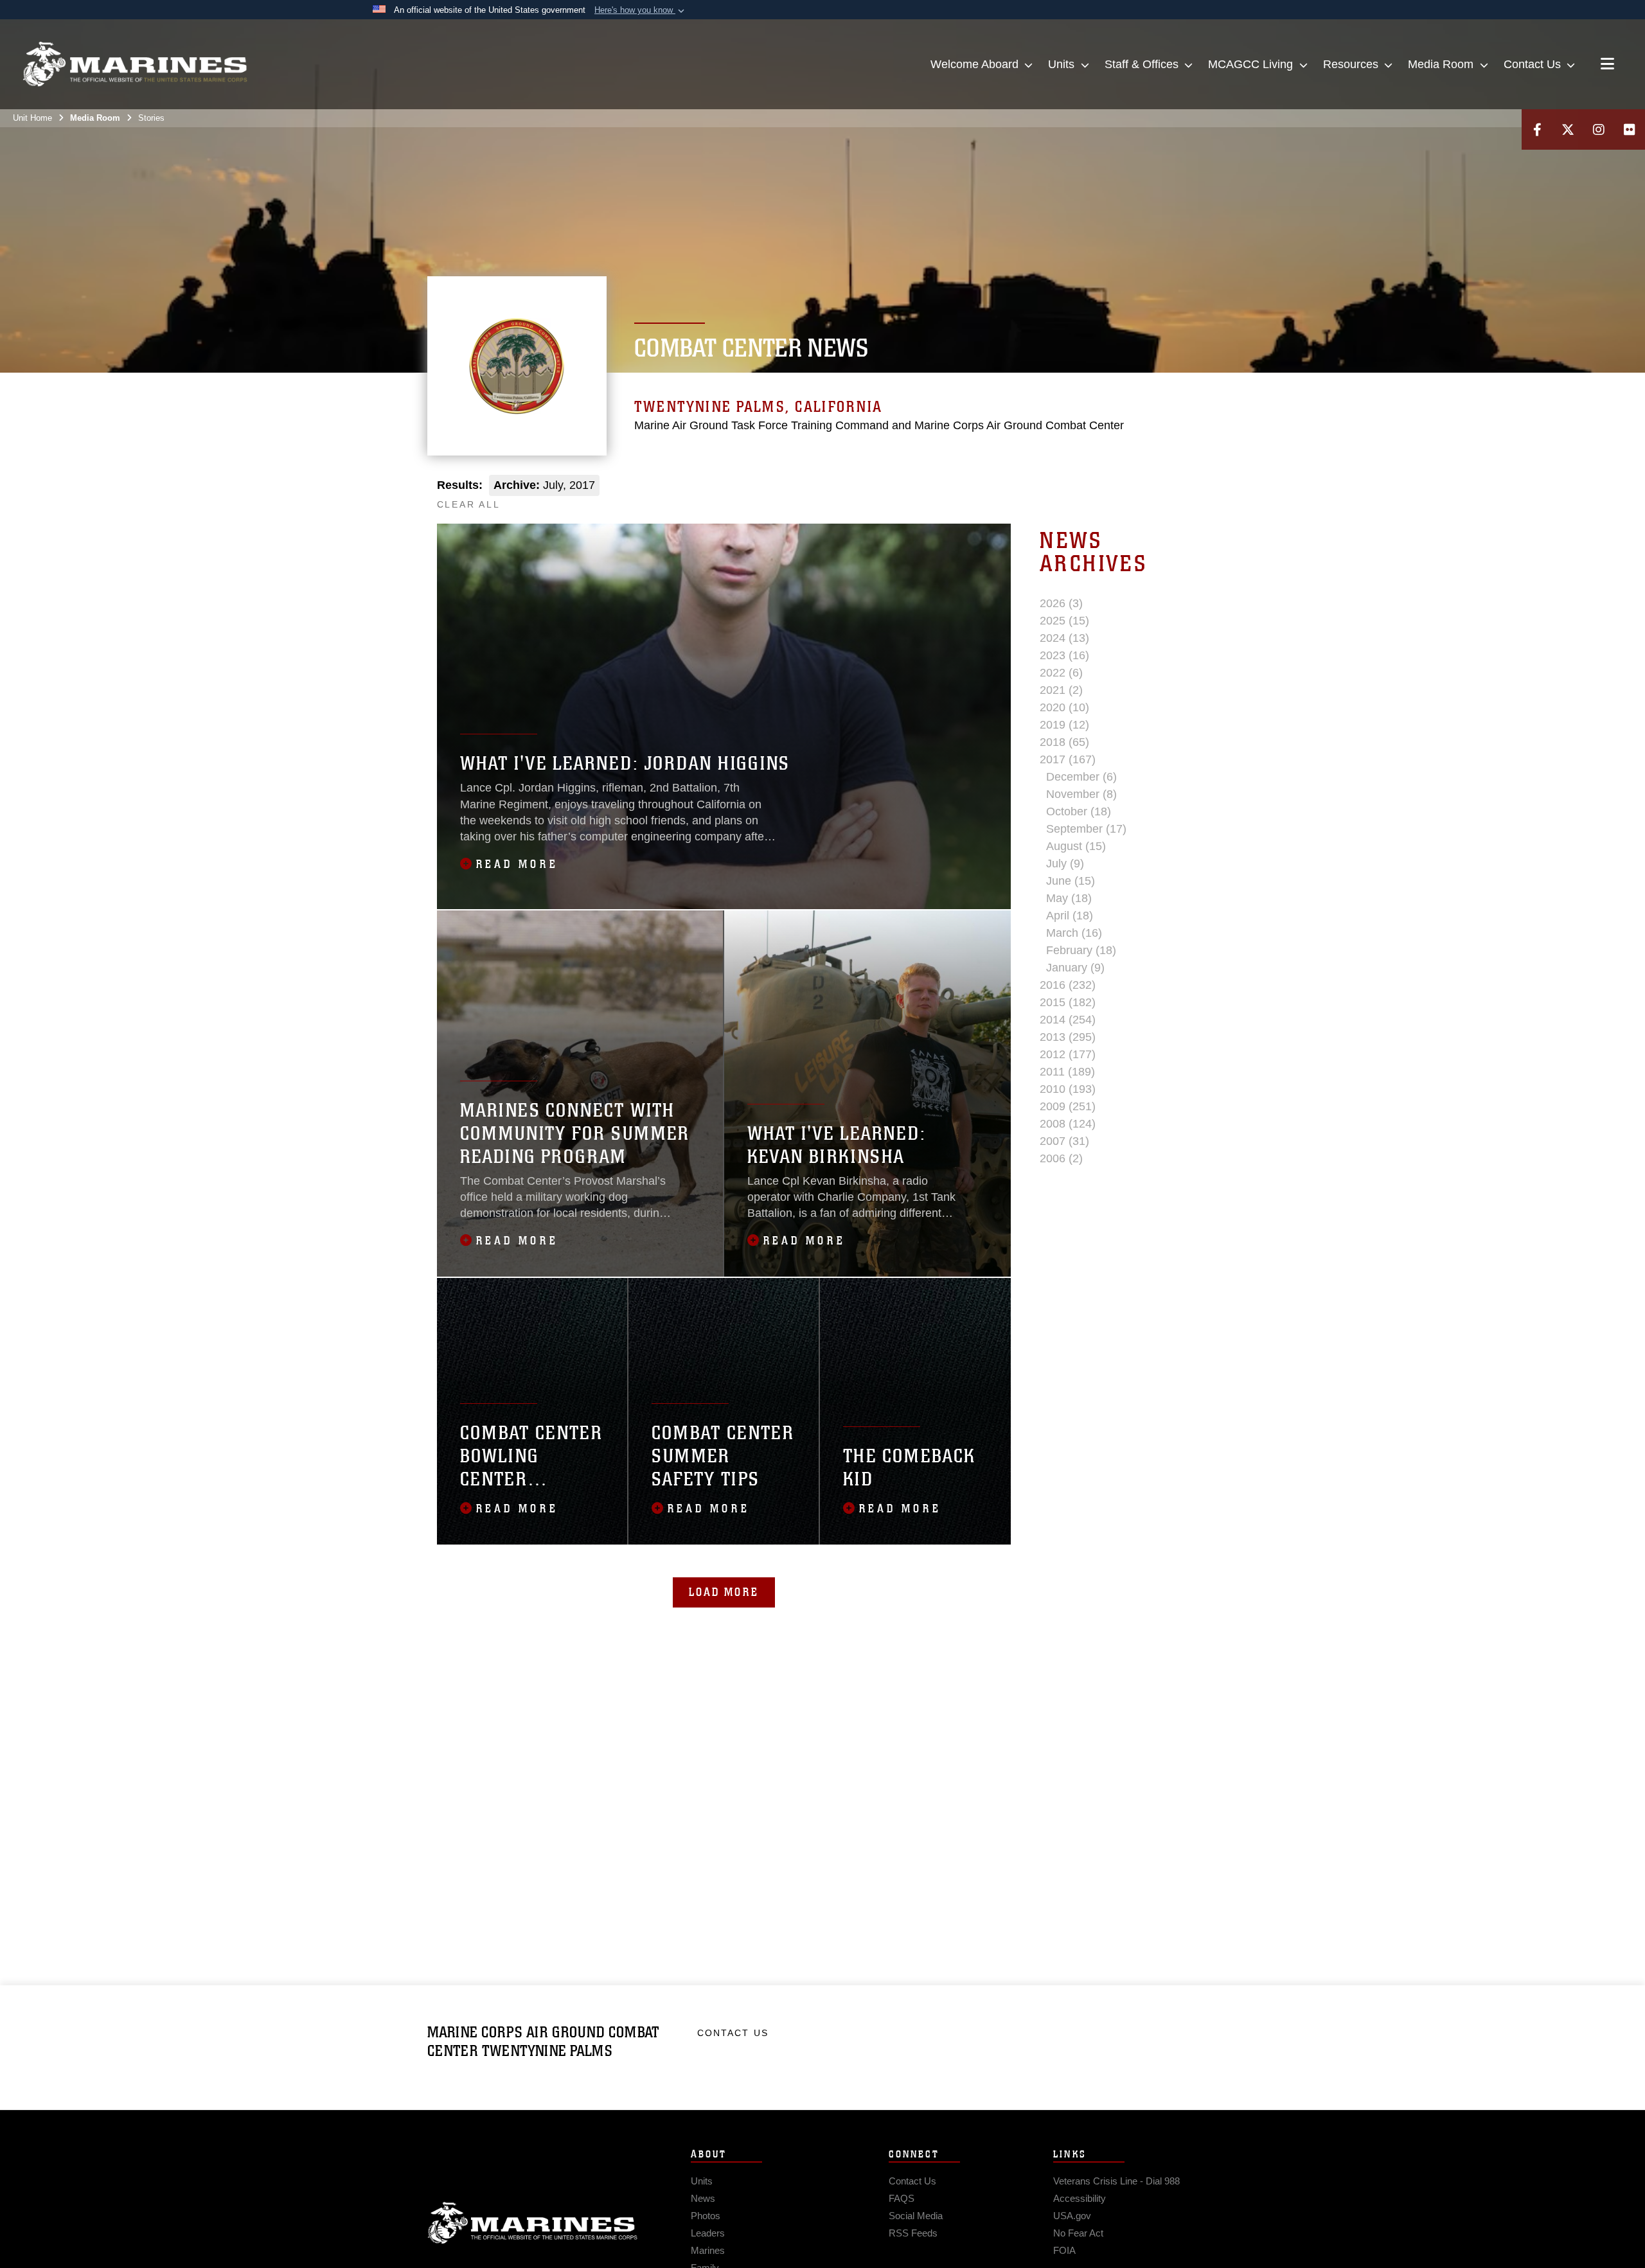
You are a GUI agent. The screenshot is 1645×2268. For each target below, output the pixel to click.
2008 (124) (1068, 1124)
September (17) (1086, 829)
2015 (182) (1068, 1002)
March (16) (1074, 933)
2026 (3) (1061, 603)
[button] (641, 10)
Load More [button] (724, 1592)
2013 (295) (1068, 1037)
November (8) (1081, 794)
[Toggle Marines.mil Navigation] (1607, 65)
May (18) (1069, 898)
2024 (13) (1064, 638)
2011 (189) (1067, 1072)
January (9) (1075, 968)
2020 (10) (1064, 707)
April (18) (1070, 916)
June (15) (1071, 881)
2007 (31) (1064, 1141)
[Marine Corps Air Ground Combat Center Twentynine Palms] (135, 64)
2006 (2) (1061, 1158)
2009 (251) (1068, 1106)
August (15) (1076, 846)
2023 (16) (1064, 655)
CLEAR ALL (469, 504)
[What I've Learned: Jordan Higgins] (724, 716)
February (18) (1081, 950)
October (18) (1079, 811)
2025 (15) (1064, 621)
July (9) (1065, 864)
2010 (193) (1068, 1089)
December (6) (1081, 777)
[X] (1568, 129)
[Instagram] (1599, 129)
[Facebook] (1537, 129)
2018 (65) (1064, 742)
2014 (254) (1068, 1020)
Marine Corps (533, 2223)
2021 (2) (1061, 690)
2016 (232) (1068, 985)
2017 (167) (1068, 759)
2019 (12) (1064, 725)
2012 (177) (1068, 1054)
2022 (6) (1061, 673)
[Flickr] (1630, 129)
